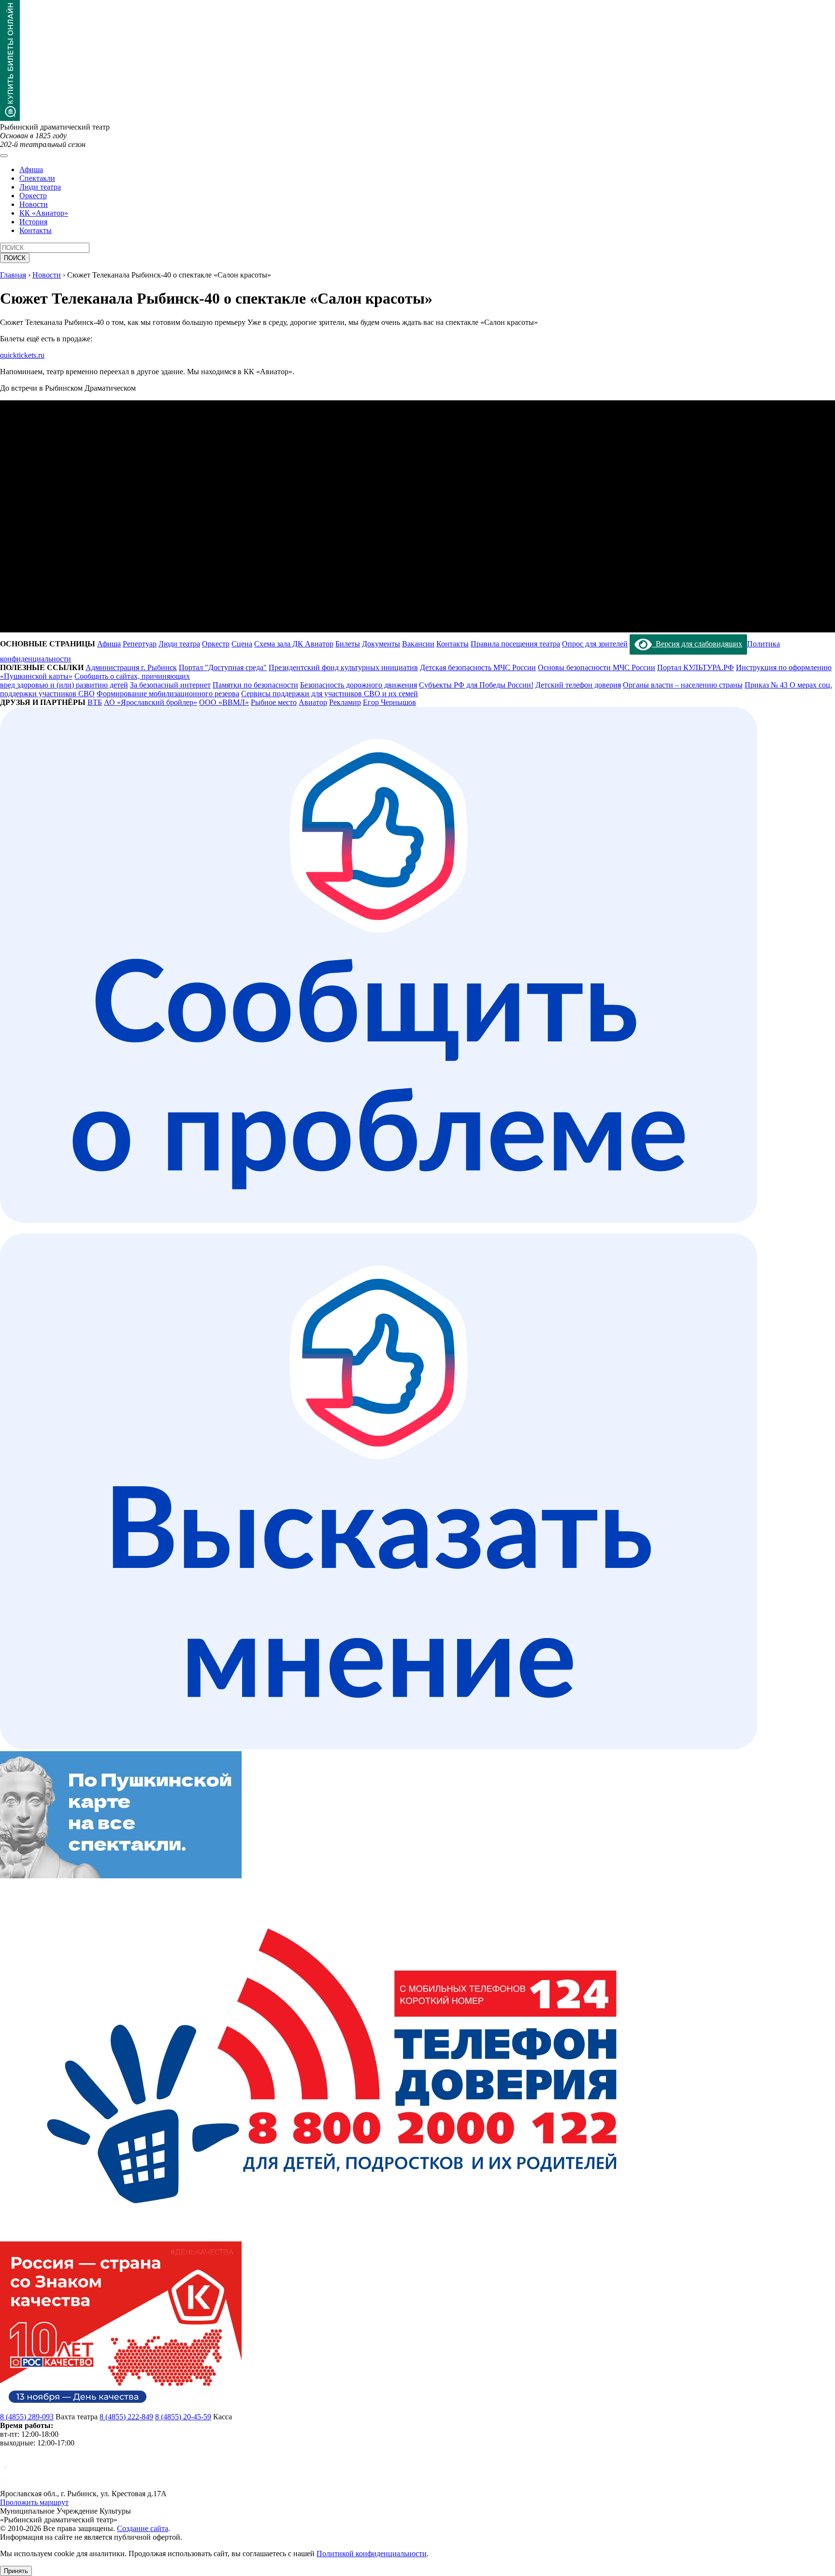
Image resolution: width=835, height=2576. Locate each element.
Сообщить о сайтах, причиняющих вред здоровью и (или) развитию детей (95, 681)
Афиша (31, 169)
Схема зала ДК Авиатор (294, 644)
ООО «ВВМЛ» (224, 702)
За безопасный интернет (170, 685)
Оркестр (33, 196)
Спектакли (37, 178)
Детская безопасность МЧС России (478, 667)
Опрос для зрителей (595, 644)
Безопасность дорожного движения (359, 685)
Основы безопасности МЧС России (597, 667)
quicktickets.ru (22, 355)
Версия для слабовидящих (697, 644)
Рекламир (345, 702)
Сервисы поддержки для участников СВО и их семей (330, 694)
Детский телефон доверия (578, 685)
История (33, 222)
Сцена (242, 644)
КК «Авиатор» (44, 213)
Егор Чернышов (389, 702)
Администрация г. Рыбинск (131, 667)
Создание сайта (143, 2528)
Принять (16, 2571)
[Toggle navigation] (4, 156)
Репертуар (140, 644)
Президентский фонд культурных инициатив (343, 667)
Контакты (36, 230)
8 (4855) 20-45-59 (183, 2417)
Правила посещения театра (515, 644)
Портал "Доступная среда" (223, 667)
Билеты (348, 644)
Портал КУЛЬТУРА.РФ (696, 667)
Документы (381, 644)
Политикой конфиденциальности (372, 2554)
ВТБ (95, 702)
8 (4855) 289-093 (27, 2417)
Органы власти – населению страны (683, 685)
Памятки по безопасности (255, 685)
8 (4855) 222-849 (126, 2417)
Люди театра (40, 187)
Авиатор (313, 702)
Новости (34, 204)
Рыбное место (274, 702)
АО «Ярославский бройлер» (151, 702)
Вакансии (418, 644)
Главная (13, 275)
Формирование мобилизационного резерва (168, 694)
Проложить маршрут (34, 2502)
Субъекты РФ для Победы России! (476, 685)
